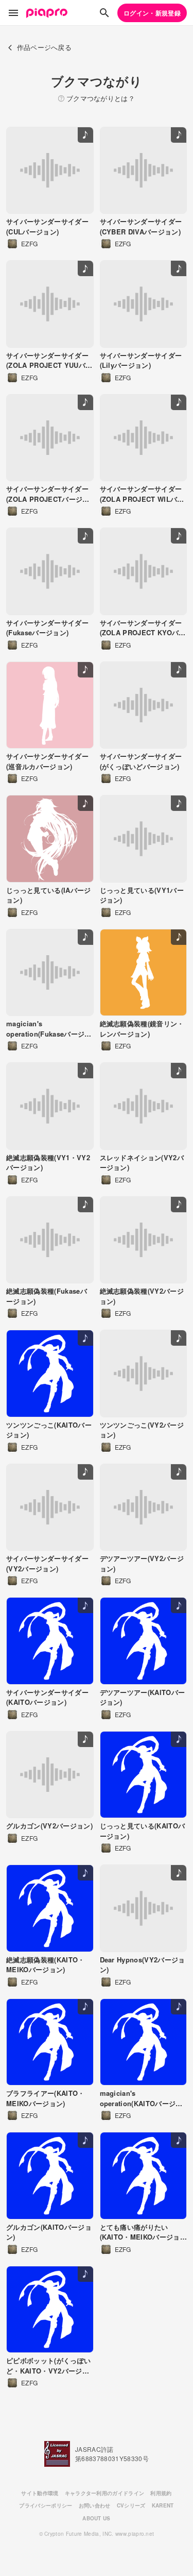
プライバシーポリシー (46, 2505)
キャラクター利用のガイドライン (105, 2493)
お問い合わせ (95, 2505)
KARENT (163, 2505)
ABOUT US (97, 2518)
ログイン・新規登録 (152, 13)
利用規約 (161, 2493)
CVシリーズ (131, 2505)
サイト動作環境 (40, 2493)
